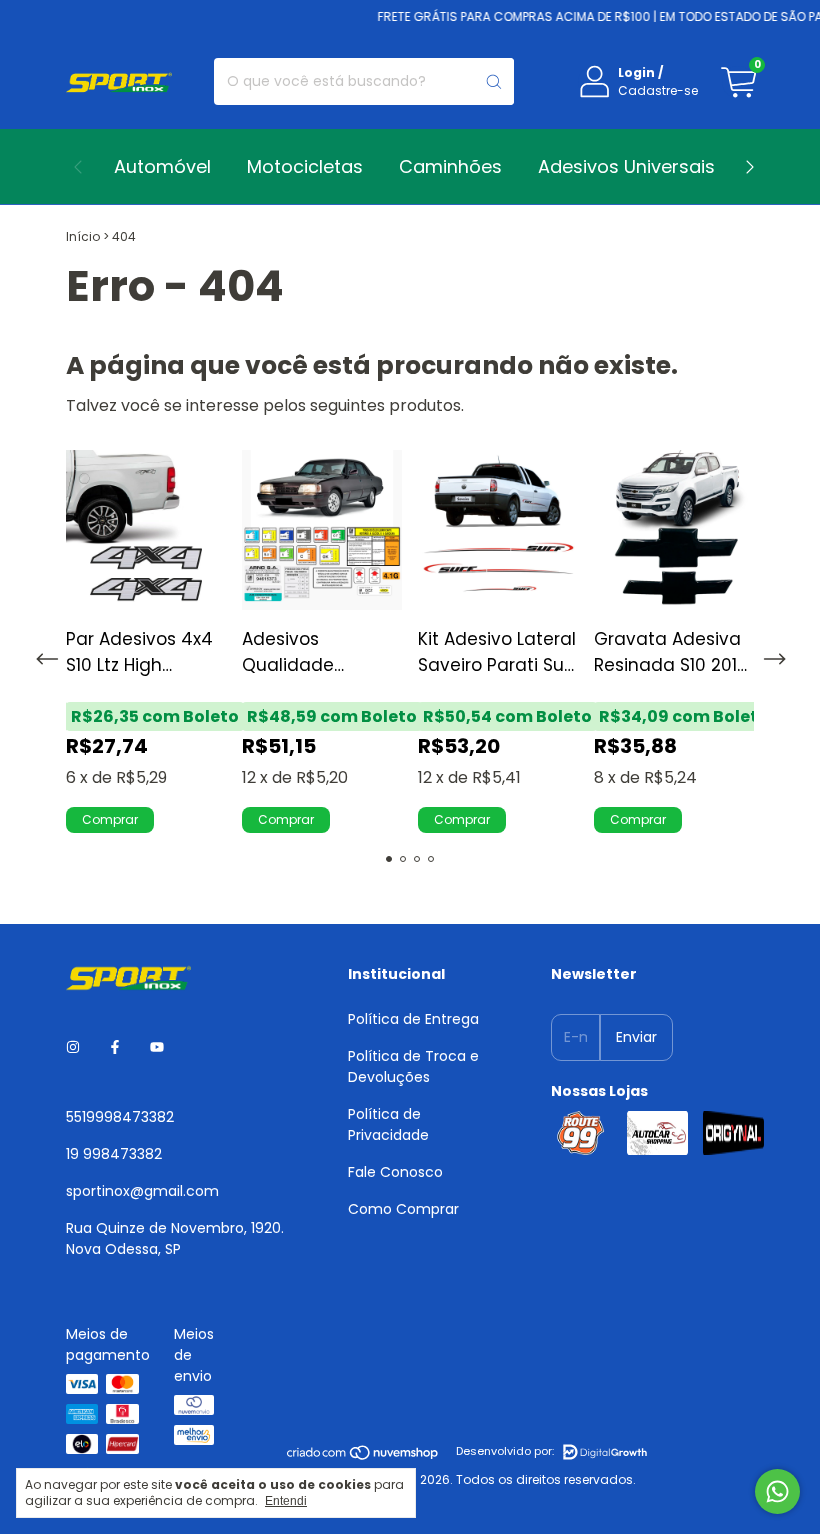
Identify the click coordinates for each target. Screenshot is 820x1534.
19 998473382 (114, 1154)
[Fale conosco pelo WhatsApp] (777, 1491)
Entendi (286, 1501)
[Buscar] (494, 81)
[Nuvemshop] (363, 1456)
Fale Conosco (395, 1172)
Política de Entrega (413, 1019)
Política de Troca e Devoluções (413, 1066)
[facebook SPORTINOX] (115, 1048)
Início (83, 236)
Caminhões (450, 166)
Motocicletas (305, 166)
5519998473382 (120, 1117)
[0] (738, 82)
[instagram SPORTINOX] (73, 1048)
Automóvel (162, 166)
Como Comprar (403, 1209)
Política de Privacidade (388, 1124)
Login (636, 72)
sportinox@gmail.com (142, 1191)
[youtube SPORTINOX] (157, 1048)
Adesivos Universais (626, 166)
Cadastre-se (658, 90)
